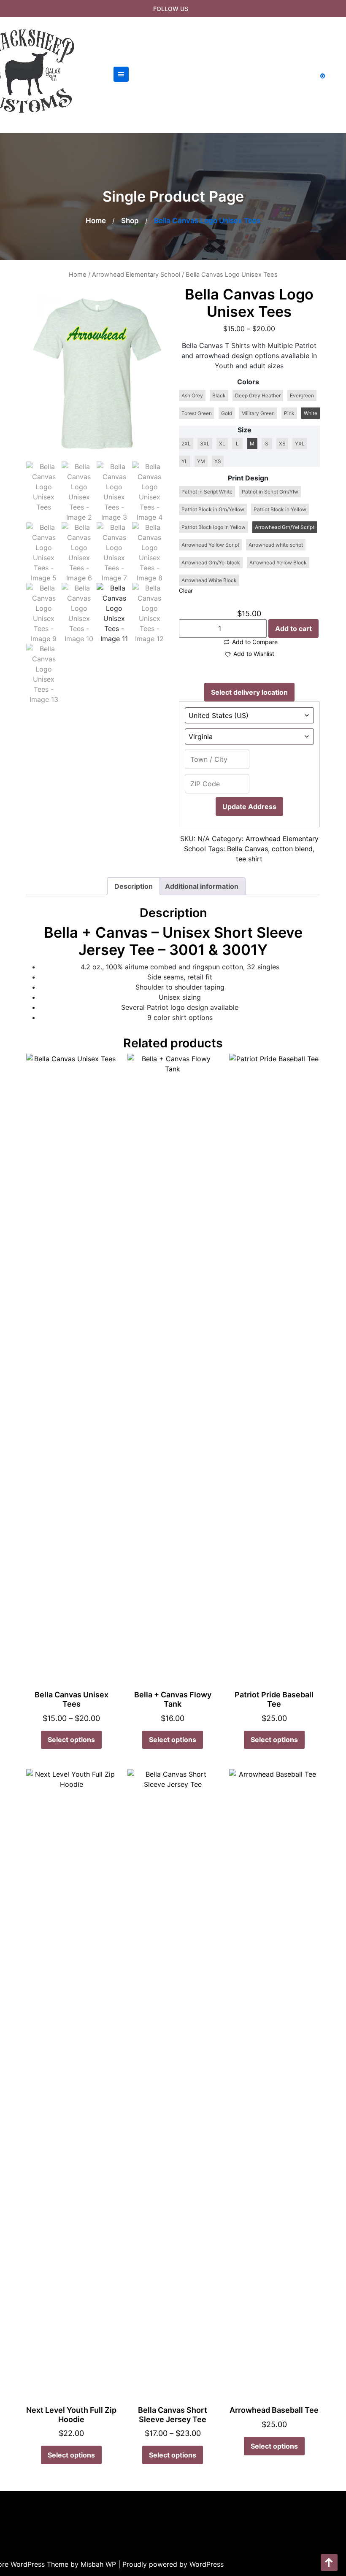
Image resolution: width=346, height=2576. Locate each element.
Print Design (248, 478)
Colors (248, 382)
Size (245, 430)
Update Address (249, 807)
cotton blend (292, 849)
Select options (71, 1740)
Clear (186, 591)
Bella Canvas (247, 849)
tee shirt (249, 859)
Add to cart (293, 628)
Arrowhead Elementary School (136, 275)
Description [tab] (134, 886)
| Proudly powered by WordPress (171, 2564)
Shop (130, 221)
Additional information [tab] (202, 886)
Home (96, 221)
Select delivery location (249, 692)
